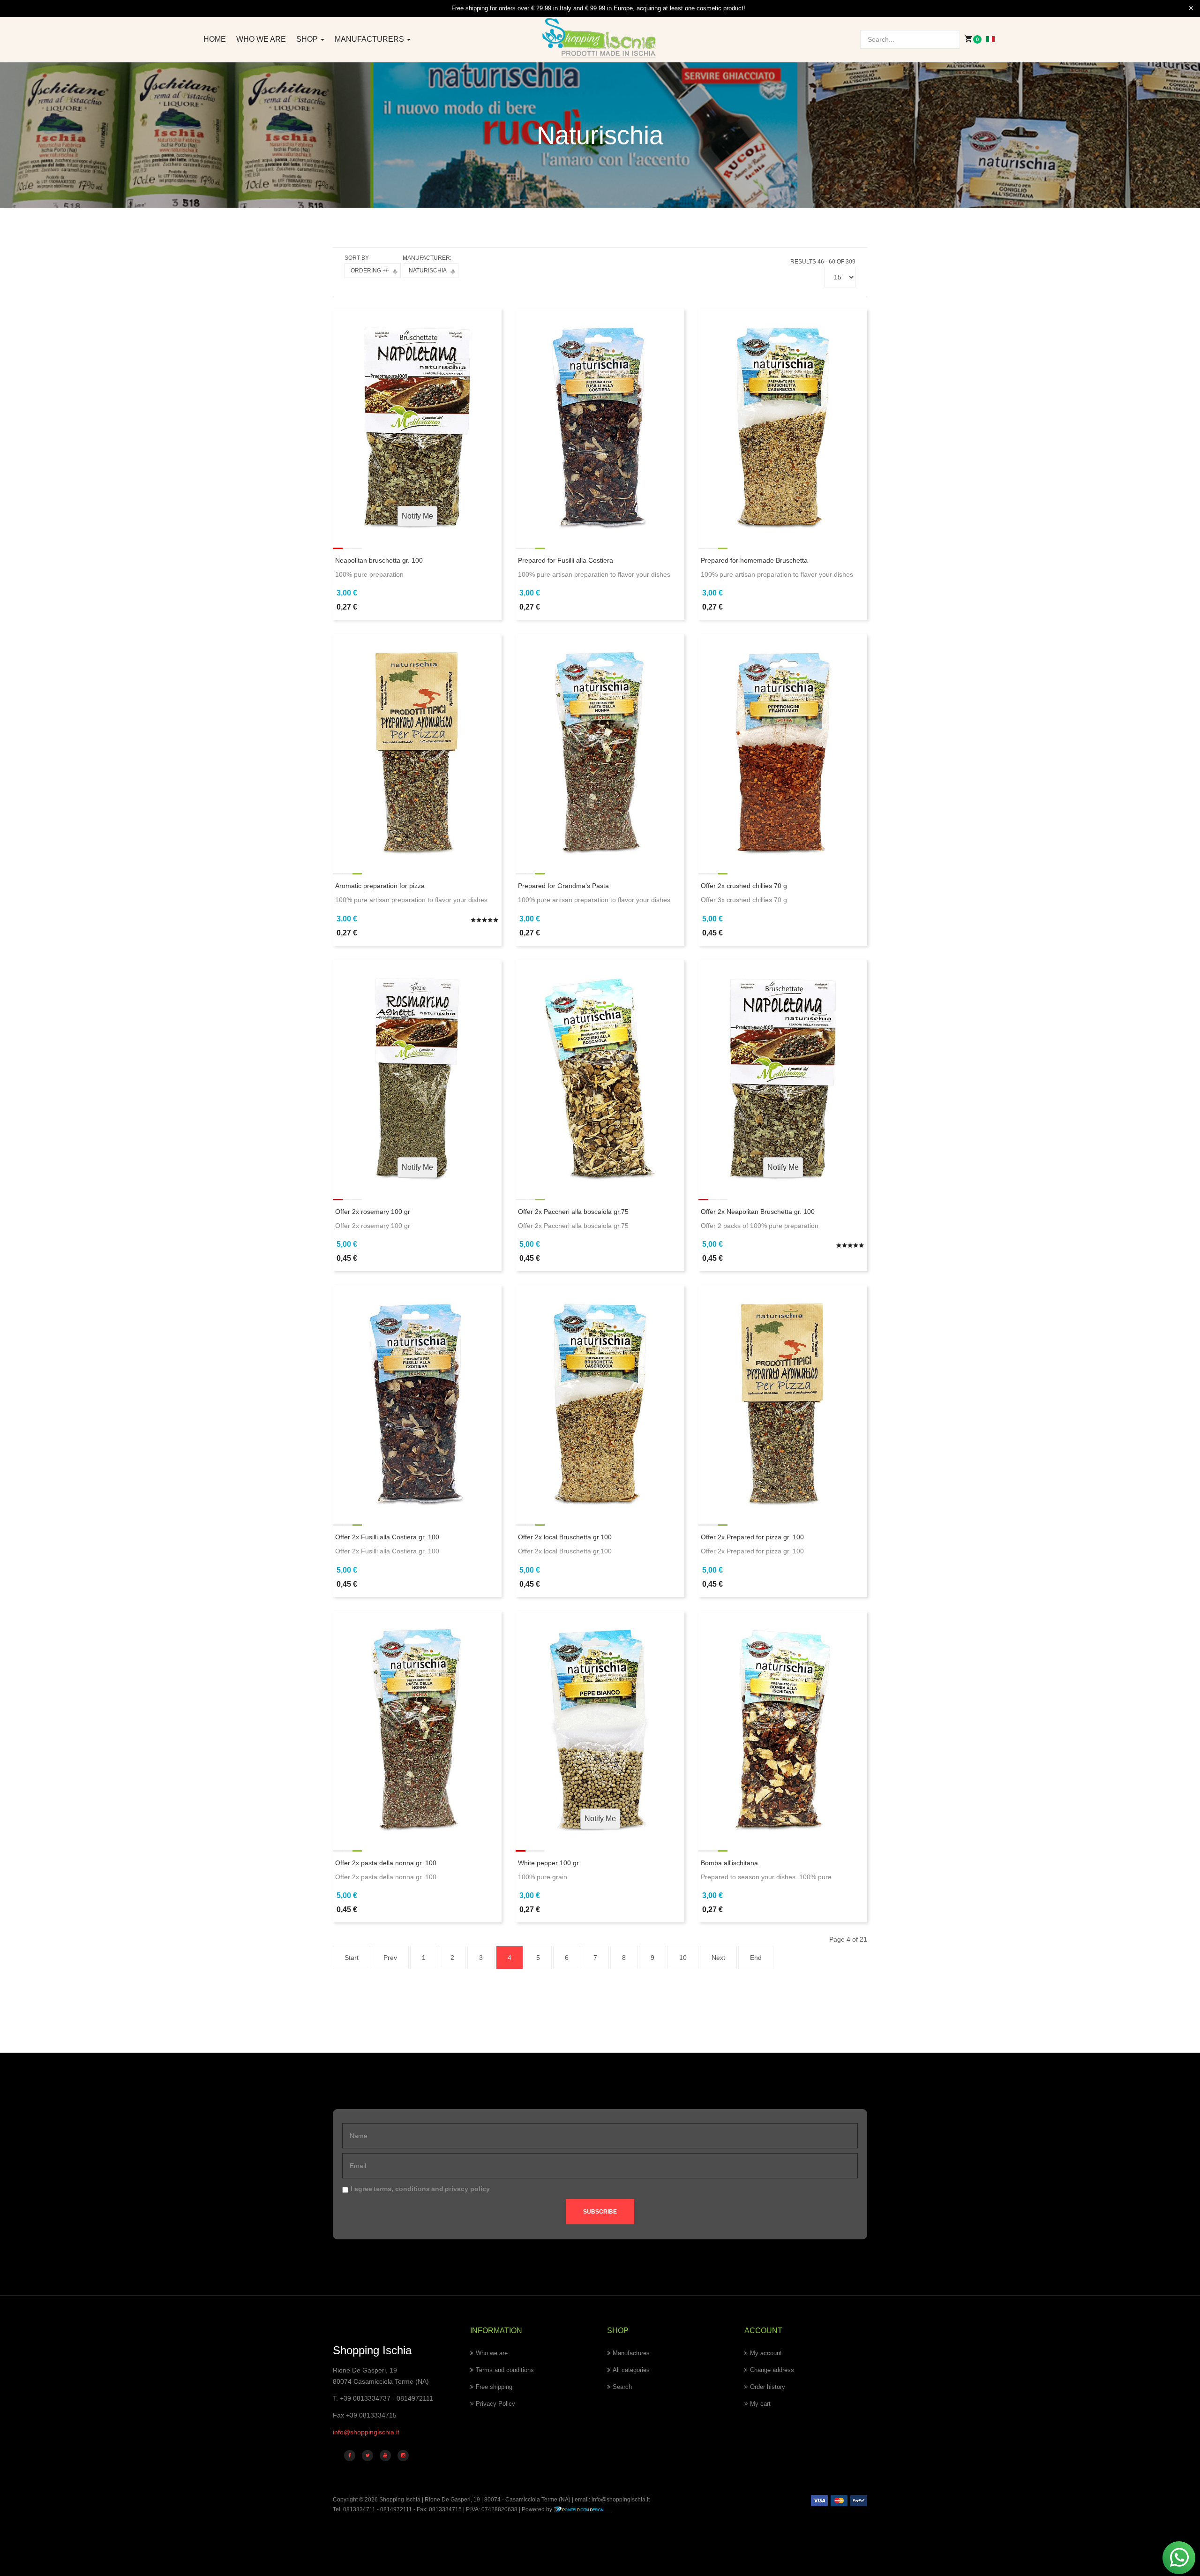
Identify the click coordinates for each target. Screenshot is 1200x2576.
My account (766, 2353)
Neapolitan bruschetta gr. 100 (379, 560)
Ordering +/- (370, 271)
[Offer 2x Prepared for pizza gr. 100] (783, 1397)
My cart (760, 2404)
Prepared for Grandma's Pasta (563, 886)
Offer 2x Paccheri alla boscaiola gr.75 (573, 1212)
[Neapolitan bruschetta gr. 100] (417, 420)
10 (683, 1958)
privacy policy (467, 2189)
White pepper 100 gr (548, 1863)
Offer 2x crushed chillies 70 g (744, 886)
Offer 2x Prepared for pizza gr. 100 (752, 1537)
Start (352, 1958)
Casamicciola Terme (531, 2500)
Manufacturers (370, 39)
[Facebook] (350, 2455)
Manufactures (631, 2353)
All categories (631, 2370)
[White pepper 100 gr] (600, 1723)
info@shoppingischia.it (366, 2432)
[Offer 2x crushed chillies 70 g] (783, 746)
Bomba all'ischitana (729, 1863)
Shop (308, 39)
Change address (772, 2370)
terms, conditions (402, 2189)
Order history (768, 2387)
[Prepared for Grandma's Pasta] (600, 746)
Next (718, 1958)
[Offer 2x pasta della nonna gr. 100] (417, 1723)
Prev (390, 1958)
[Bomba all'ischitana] (783, 1723)
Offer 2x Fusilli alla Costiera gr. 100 (387, 1537)
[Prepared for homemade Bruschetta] (783, 420)
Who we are (261, 39)
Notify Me (417, 516)
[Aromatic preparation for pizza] (417, 746)
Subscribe (600, 2212)
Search (622, 2387)
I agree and (420, 2189)
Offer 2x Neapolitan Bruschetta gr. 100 (758, 1212)
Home (215, 39)
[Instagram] (403, 2455)
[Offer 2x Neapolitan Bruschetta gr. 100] (783, 1071)
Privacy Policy (495, 2404)
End (756, 1958)
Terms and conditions (505, 2370)
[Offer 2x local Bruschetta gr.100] (600, 1397)
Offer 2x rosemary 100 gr (373, 1212)
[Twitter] (367, 2455)
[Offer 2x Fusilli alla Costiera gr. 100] (417, 1397)
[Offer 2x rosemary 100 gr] (417, 1071)
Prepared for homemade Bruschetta (754, 560)
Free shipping (494, 2387)
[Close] (1191, 8)
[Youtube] (385, 2455)
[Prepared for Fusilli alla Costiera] (600, 420)
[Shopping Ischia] (600, 38)
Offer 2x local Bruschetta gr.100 (565, 1537)
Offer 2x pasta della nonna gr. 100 (386, 1863)
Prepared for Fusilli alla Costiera (566, 560)
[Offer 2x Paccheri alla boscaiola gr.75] (600, 1071)
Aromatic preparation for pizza (380, 886)
